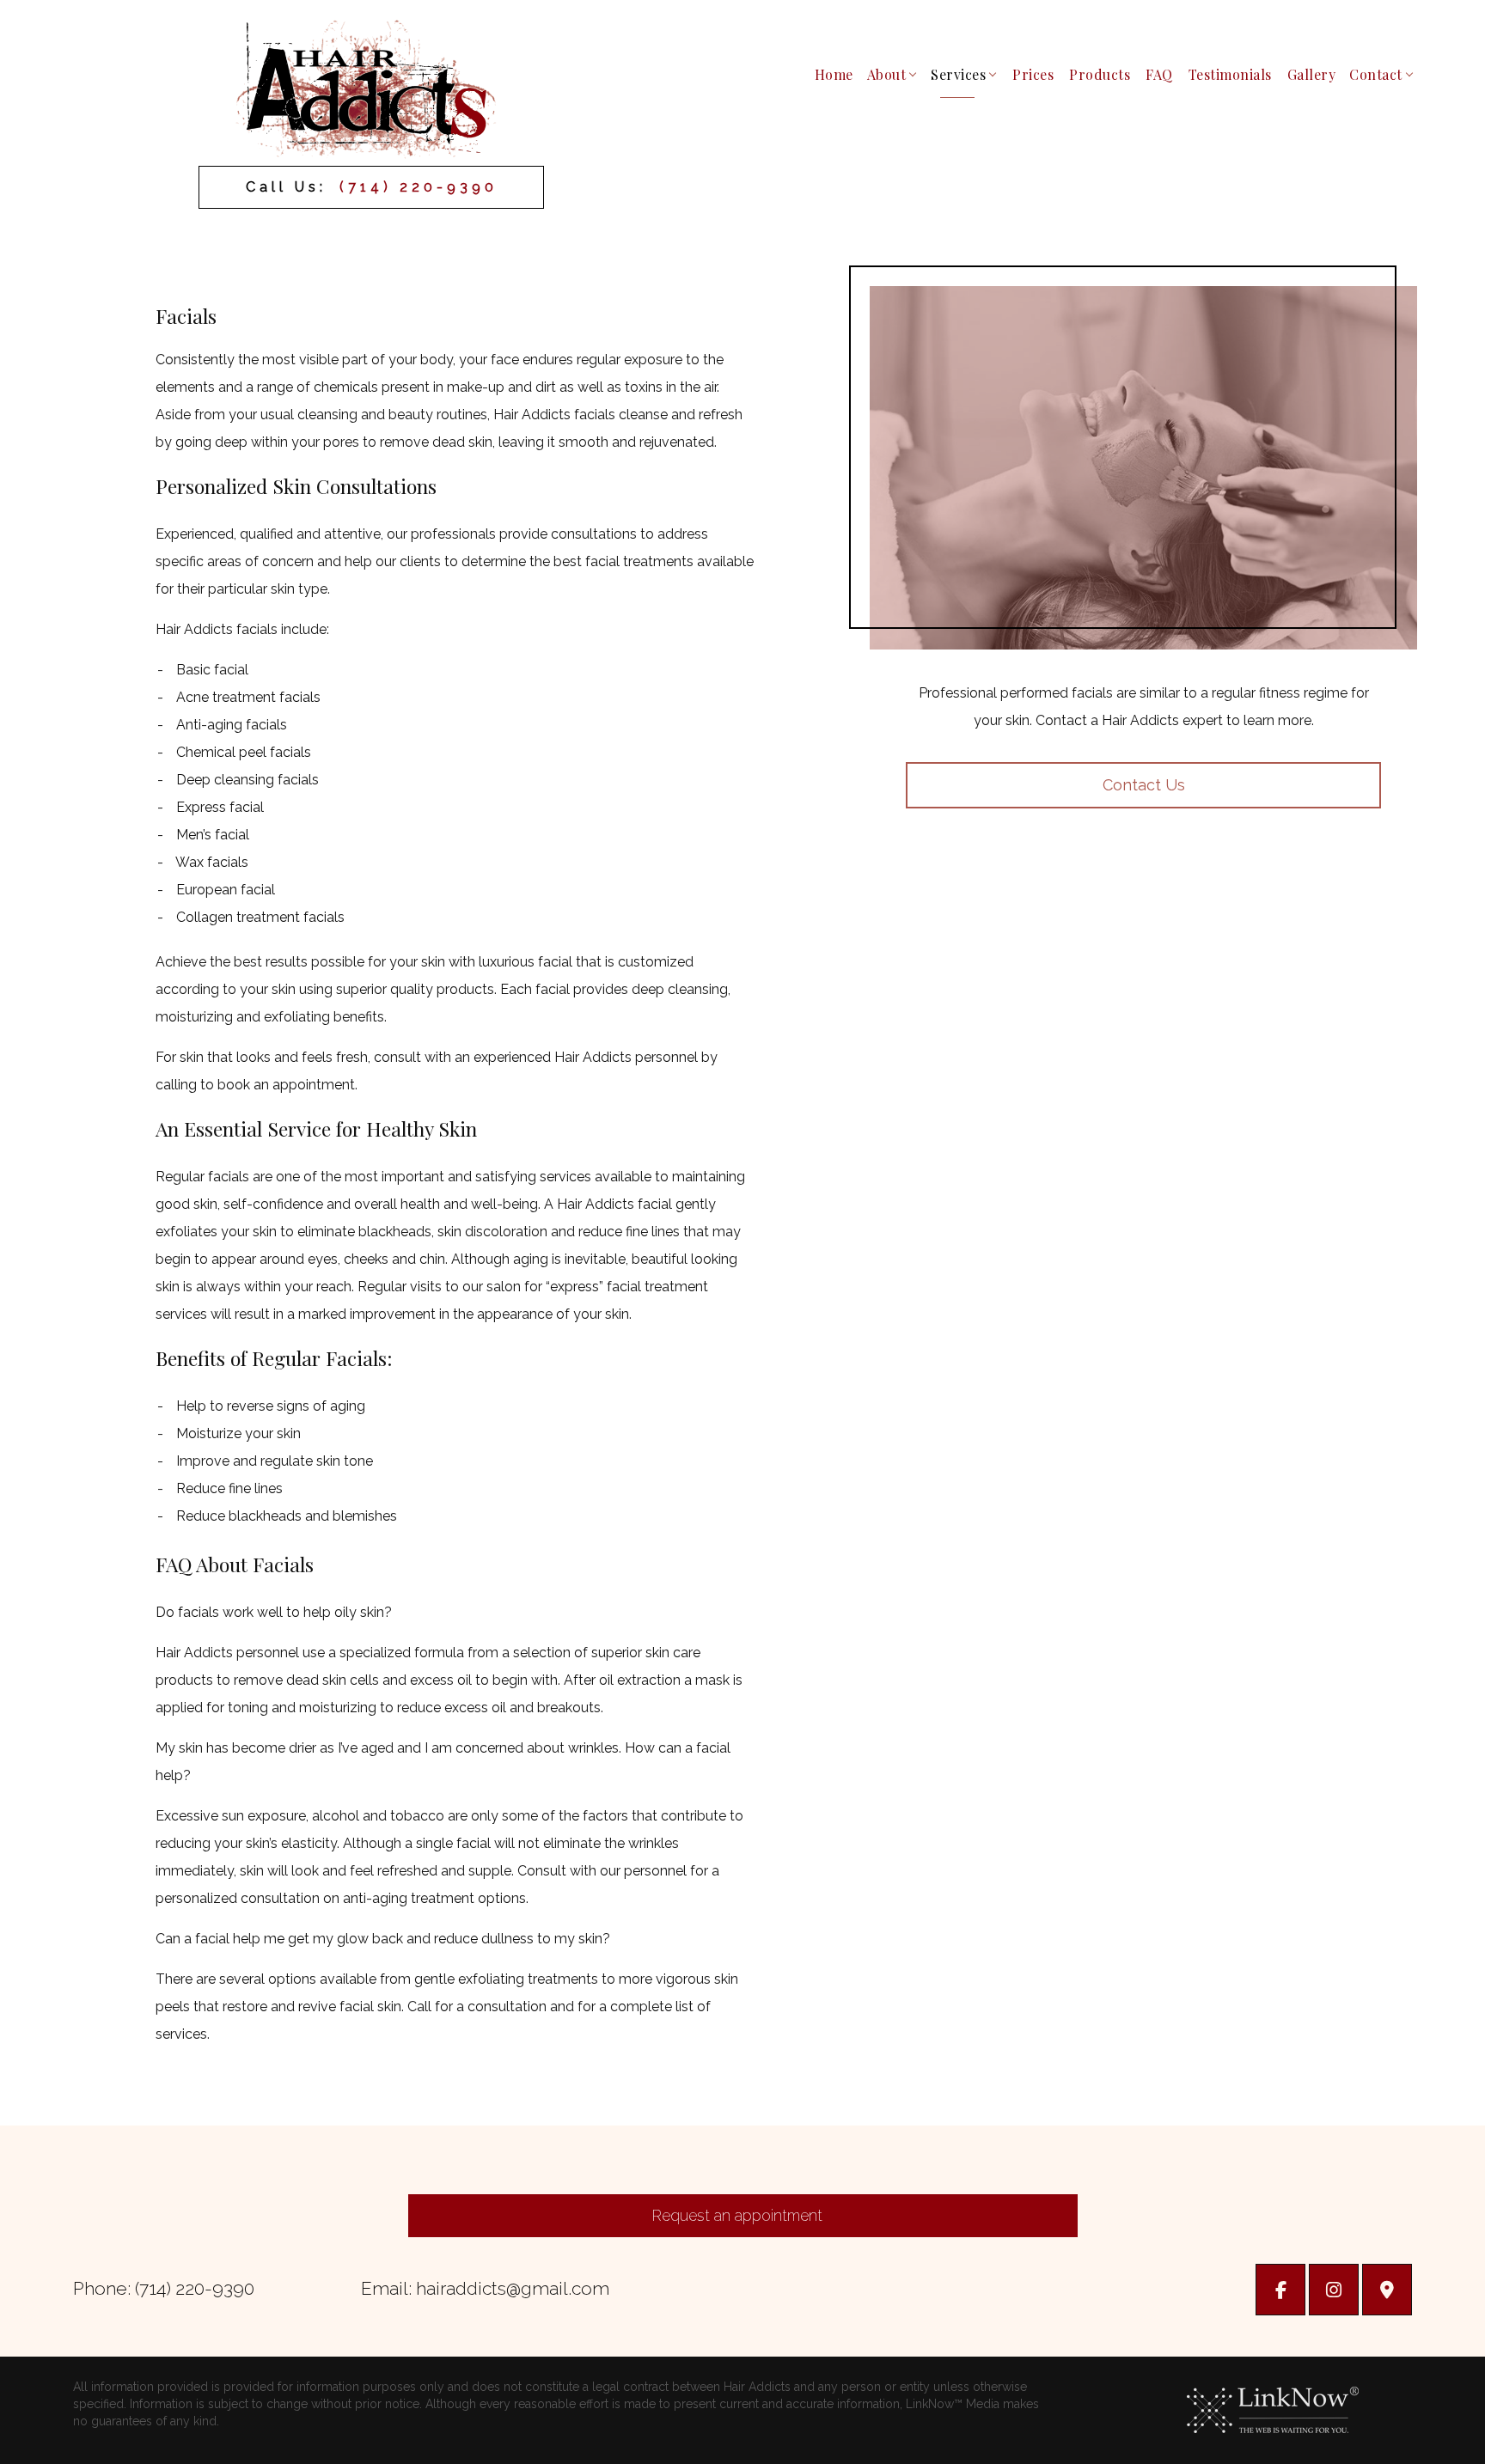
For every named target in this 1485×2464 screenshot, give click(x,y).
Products (1100, 74)
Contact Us (1144, 785)
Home (834, 74)
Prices (1033, 74)
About (887, 74)
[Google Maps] (1387, 2292)
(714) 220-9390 (419, 187)
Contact (1376, 74)
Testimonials (1230, 74)
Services (958, 74)
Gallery (1312, 74)
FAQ (1159, 74)
